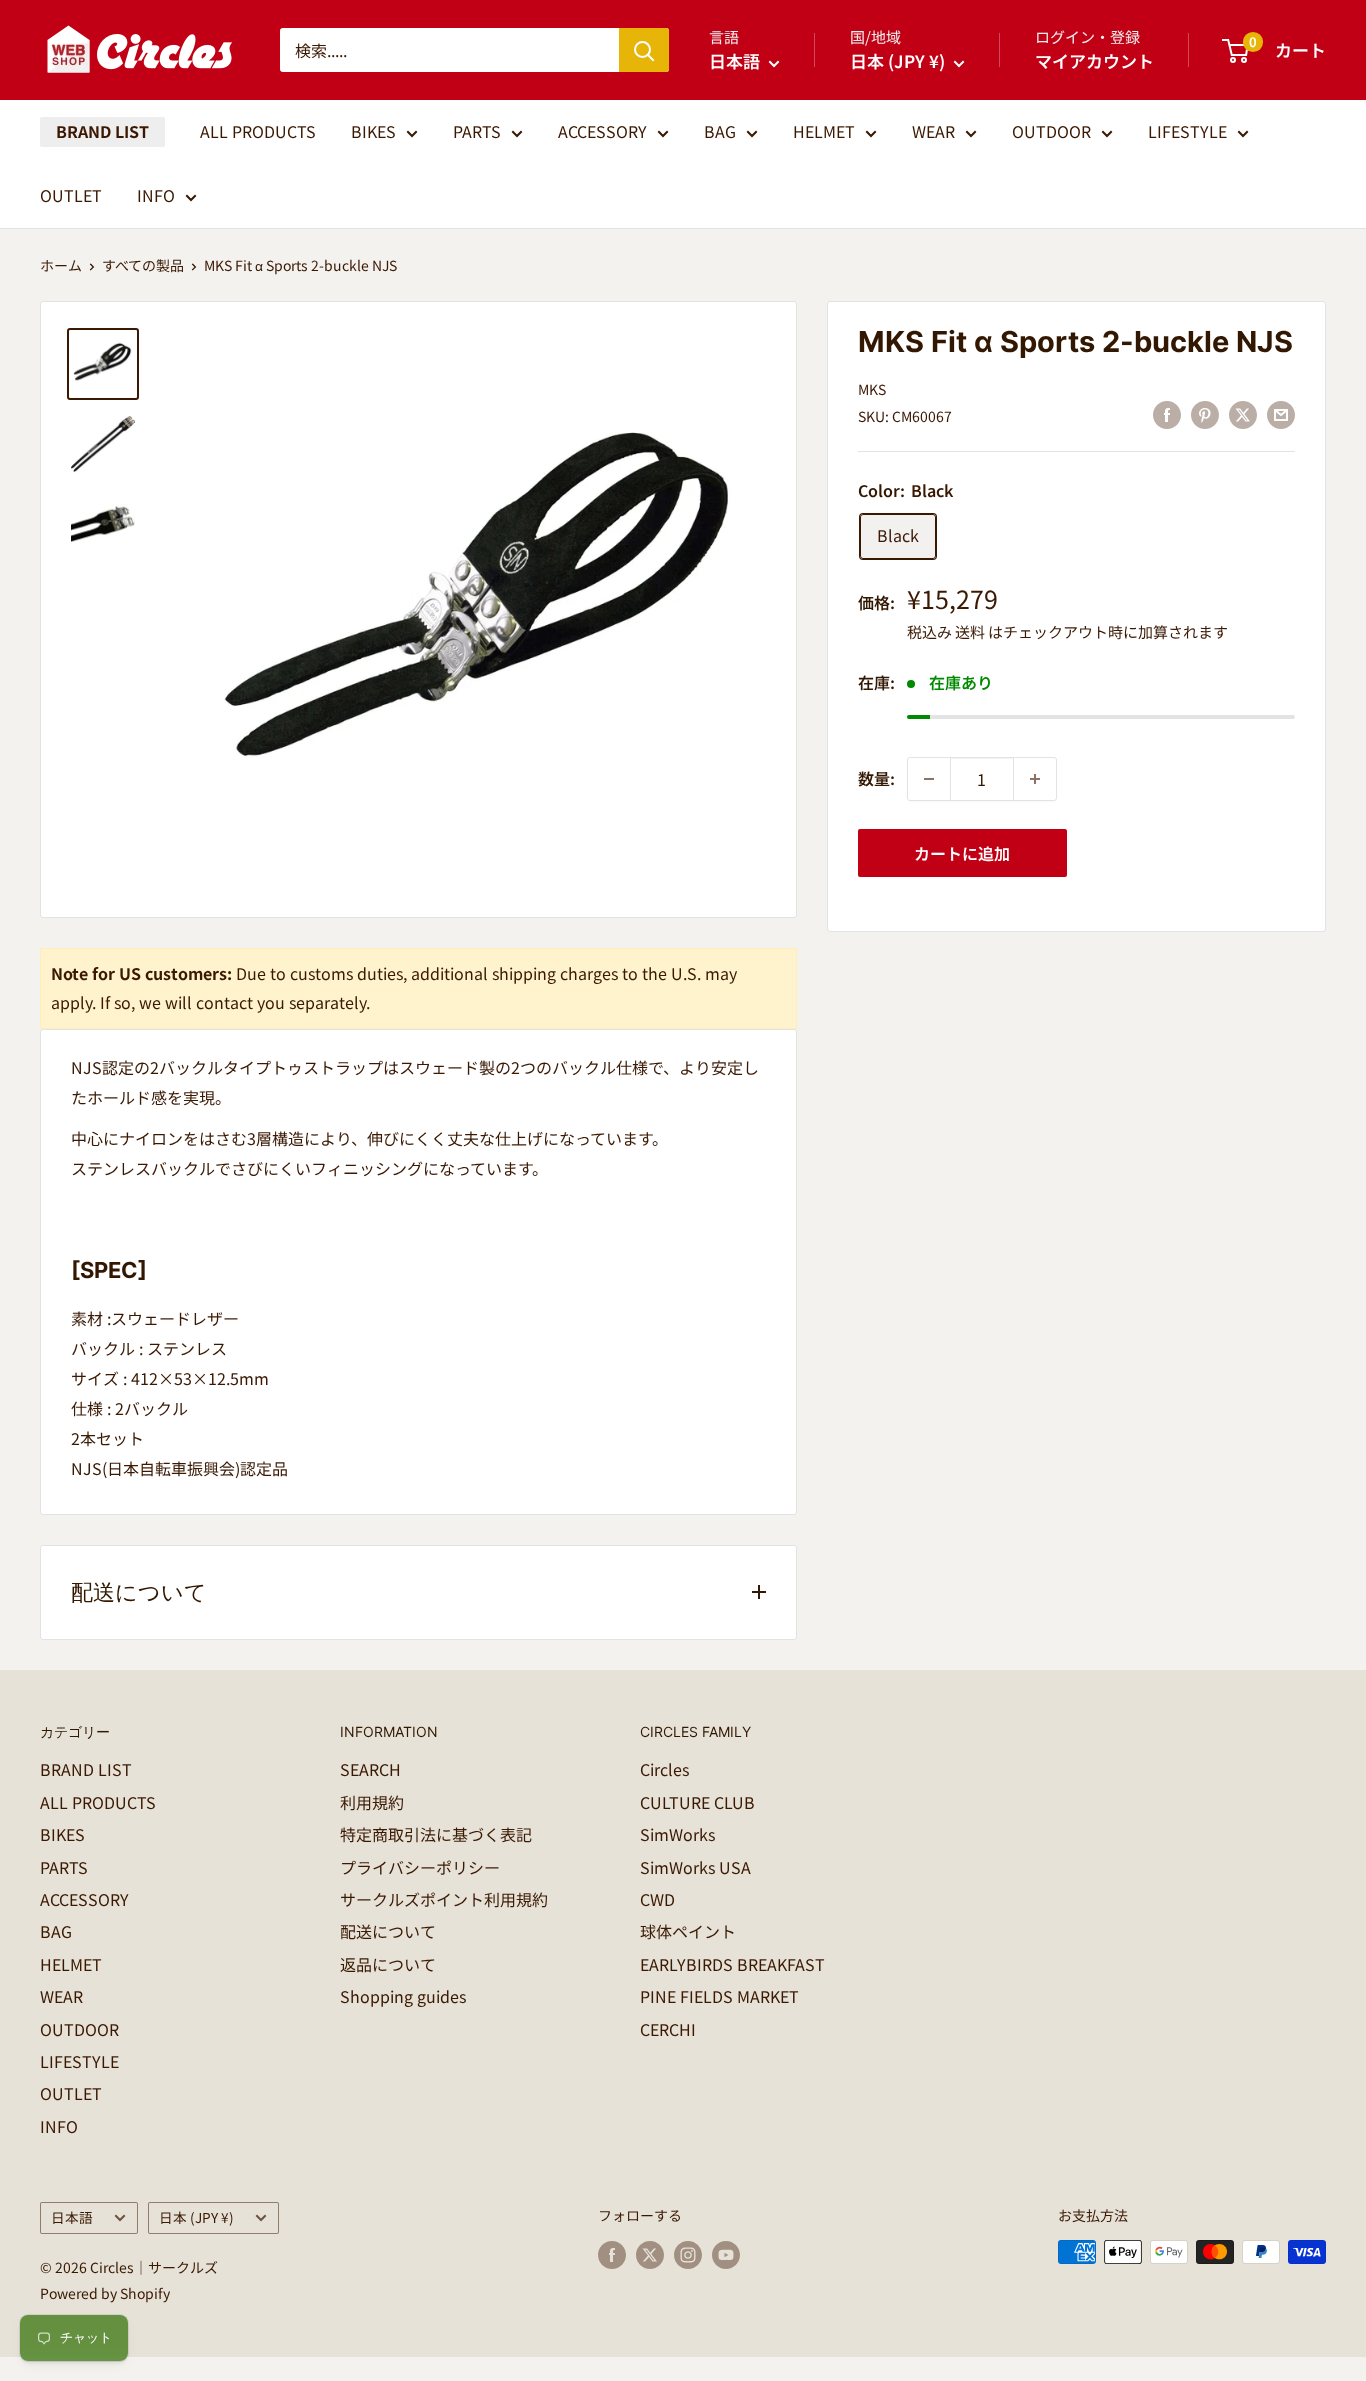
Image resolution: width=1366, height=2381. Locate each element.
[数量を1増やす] (1035, 779)
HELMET (824, 131)
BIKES (373, 131)
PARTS (477, 131)
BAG (720, 131)
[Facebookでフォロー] (612, 2254)
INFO (156, 195)
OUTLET (71, 195)
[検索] (644, 50)
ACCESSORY (602, 131)
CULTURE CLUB (697, 1802)
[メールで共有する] (1281, 413)
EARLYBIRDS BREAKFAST (732, 1964)
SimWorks (677, 1834)
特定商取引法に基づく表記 (436, 1834)
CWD (657, 1899)
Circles (664, 1769)
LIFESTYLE (1187, 131)
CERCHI (668, 2029)
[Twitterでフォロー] (650, 2254)
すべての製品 (143, 265)
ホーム (61, 265)
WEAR (933, 131)
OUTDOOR (1051, 131)
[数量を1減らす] (929, 779)
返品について (388, 1964)
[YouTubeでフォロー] (726, 2254)
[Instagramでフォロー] (688, 2254)
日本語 (72, 2217)
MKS (872, 389)
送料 (970, 631)
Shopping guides (403, 1996)
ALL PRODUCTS (258, 131)
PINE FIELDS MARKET (719, 1996)
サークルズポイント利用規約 (444, 1899)
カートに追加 (962, 853)
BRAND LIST (102, 131)
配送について (388, 1931)
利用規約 (372, 1802)
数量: (876, 778)
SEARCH (370, 1769)
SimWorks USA (695, 1867)
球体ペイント (688, 1931)
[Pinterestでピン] (1205, 413)
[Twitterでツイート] (1243, 413)
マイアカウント (1094, 60)
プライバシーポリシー (420, 1867)
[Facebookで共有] (1167, 413)
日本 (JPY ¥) (196, 2217)
